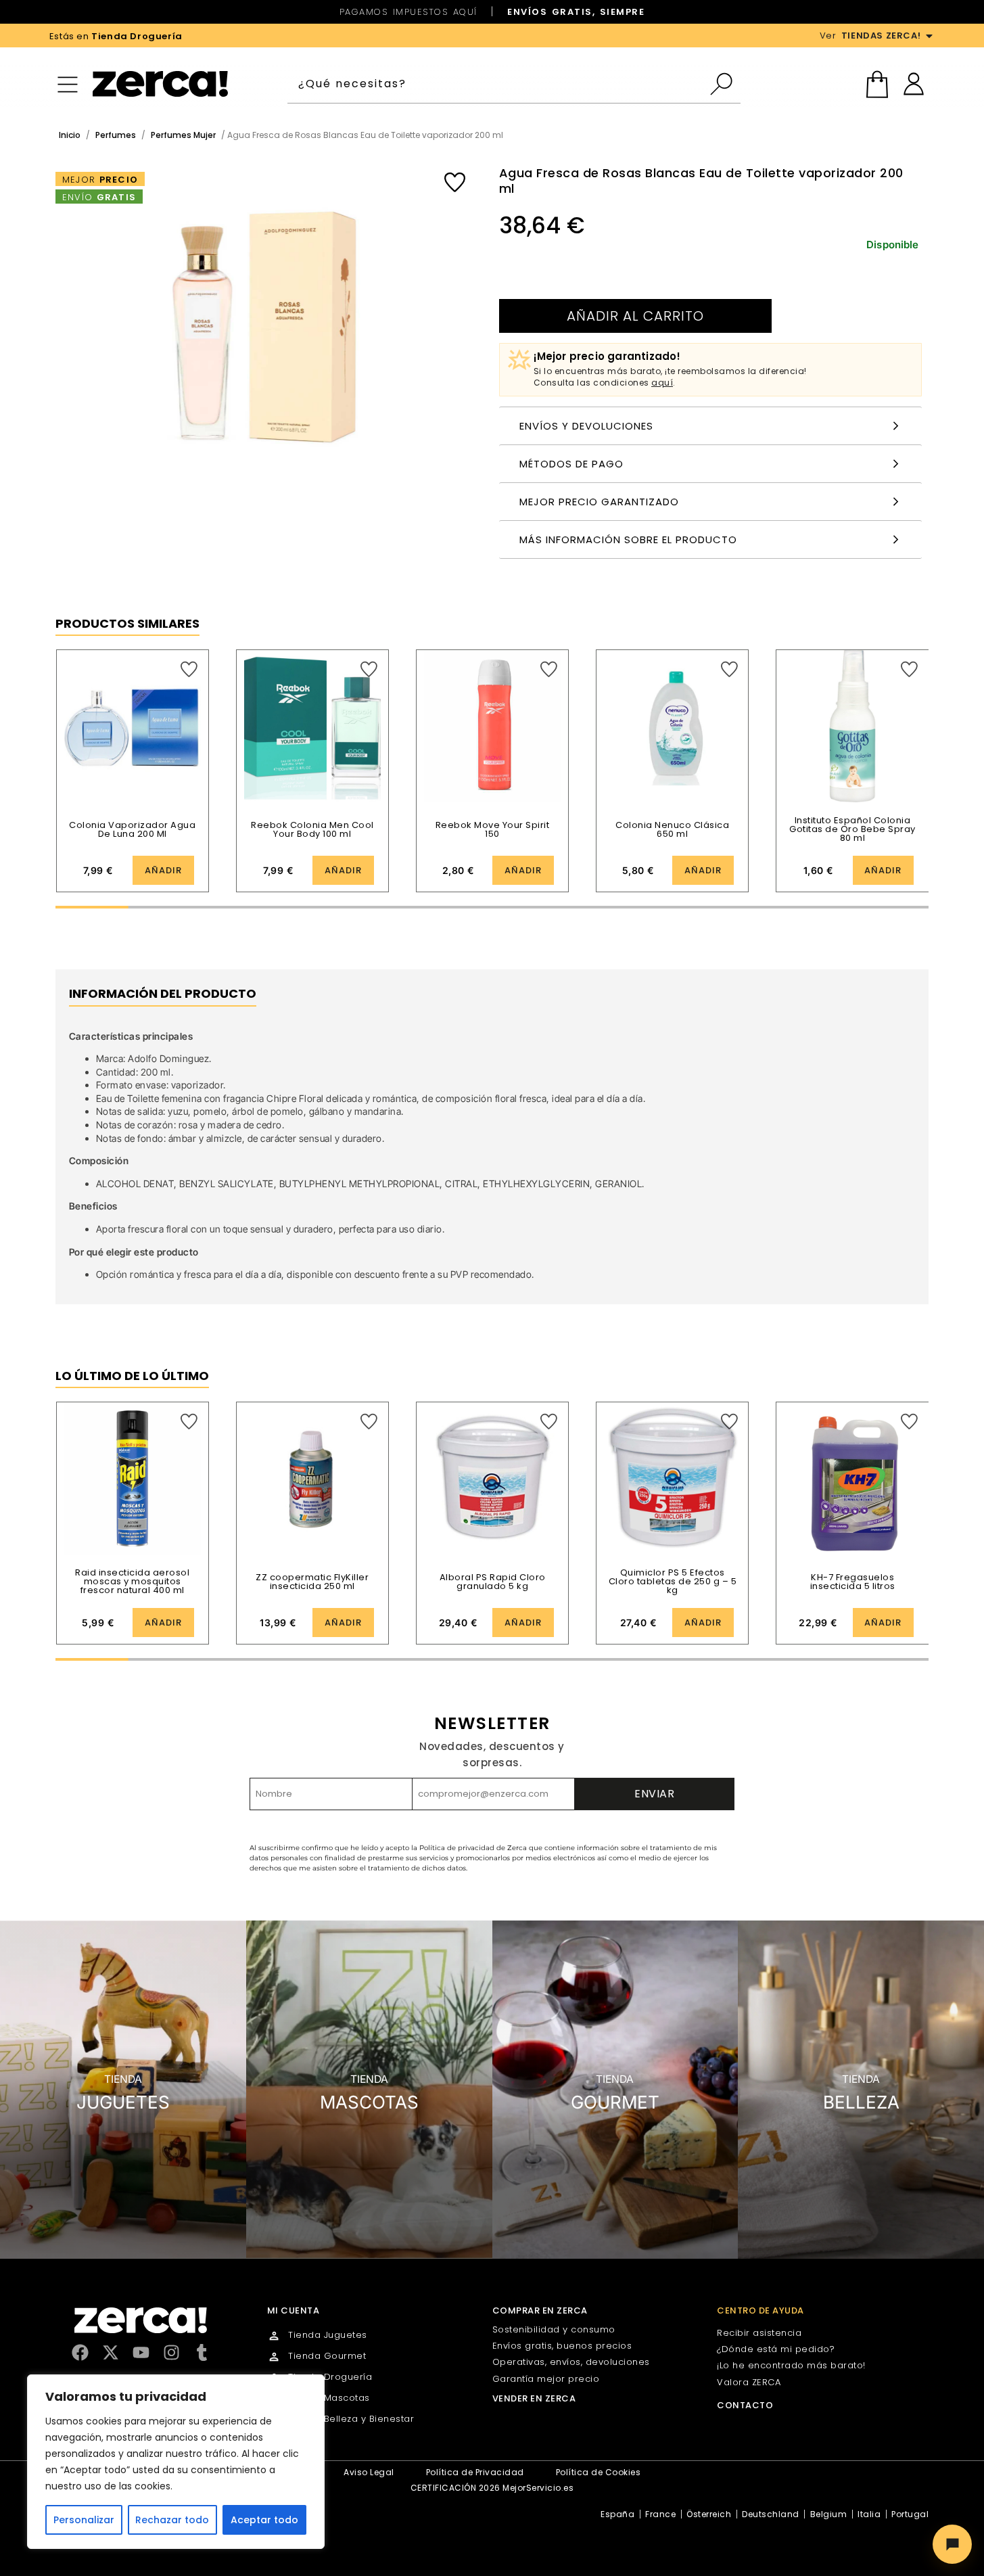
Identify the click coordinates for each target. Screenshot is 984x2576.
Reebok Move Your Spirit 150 (493, 829)
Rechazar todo (172, 2520)
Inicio (70, 135)
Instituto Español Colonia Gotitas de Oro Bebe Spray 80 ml (852, 829)
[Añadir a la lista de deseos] (455, 182)
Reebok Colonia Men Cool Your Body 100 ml (312, 829)
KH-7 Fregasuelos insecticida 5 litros (853, 1582)
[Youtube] (141, 2352)
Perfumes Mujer (183, 135)
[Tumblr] (202, 2352)
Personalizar (84, 2520)
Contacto (745, 2405)
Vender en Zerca (534, 2398)
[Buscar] (725, 84)
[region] (176, 2462)
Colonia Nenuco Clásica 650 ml (672, 829)
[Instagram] (171, 2352)
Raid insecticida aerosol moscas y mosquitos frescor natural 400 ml (132, 1581)
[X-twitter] (111, 2352)
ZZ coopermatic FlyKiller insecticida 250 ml (312, 1582)
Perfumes (116, 135)
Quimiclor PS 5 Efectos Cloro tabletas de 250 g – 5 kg (673, 1581)
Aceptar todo (264, 2520)
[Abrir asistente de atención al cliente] (952, 2544)
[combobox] (498, 84)
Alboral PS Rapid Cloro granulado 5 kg (493, 1582)
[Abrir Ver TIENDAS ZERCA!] (929, 36)
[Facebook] (80, 2352)
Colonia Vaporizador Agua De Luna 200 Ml (132, 829)
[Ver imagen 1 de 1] (264, 334)
